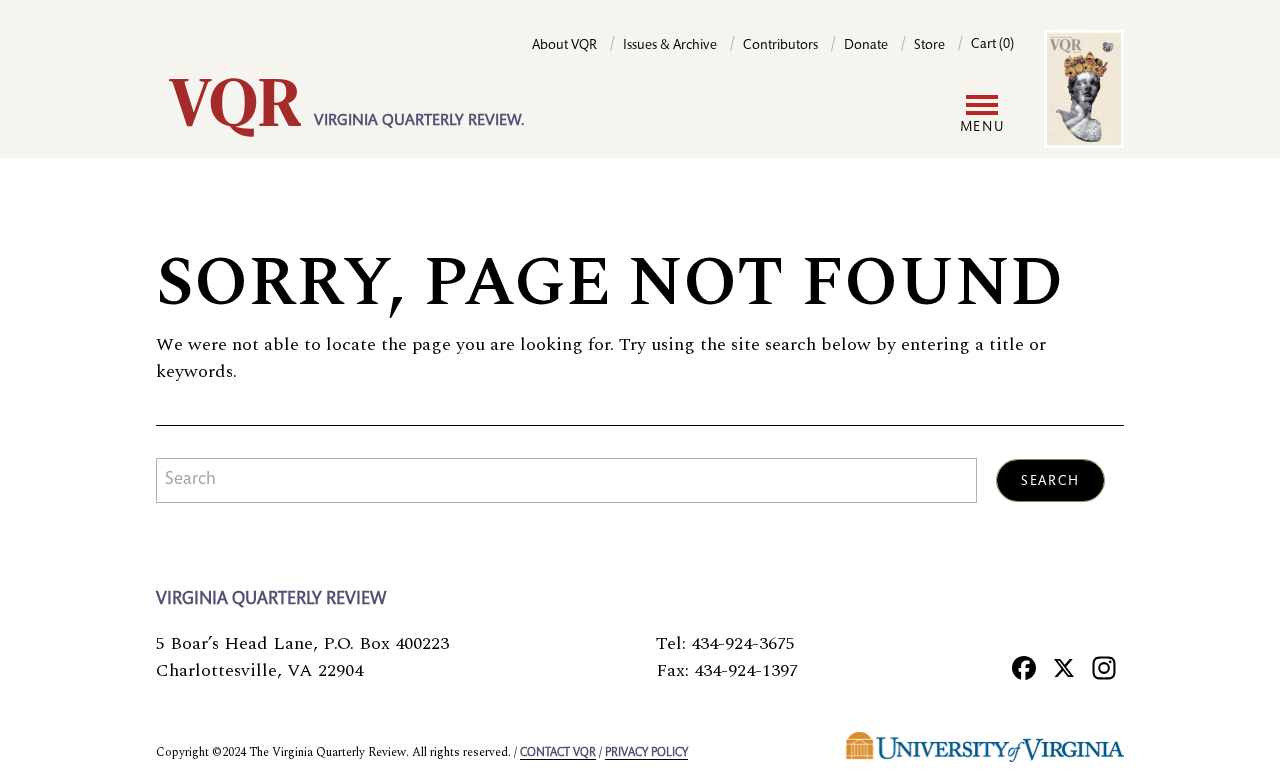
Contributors (780, 46)
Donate (866, 46)
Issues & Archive (670, 46)
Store (929, 46)
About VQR (564, 46)
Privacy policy (646, 753)
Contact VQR (558, 753)
